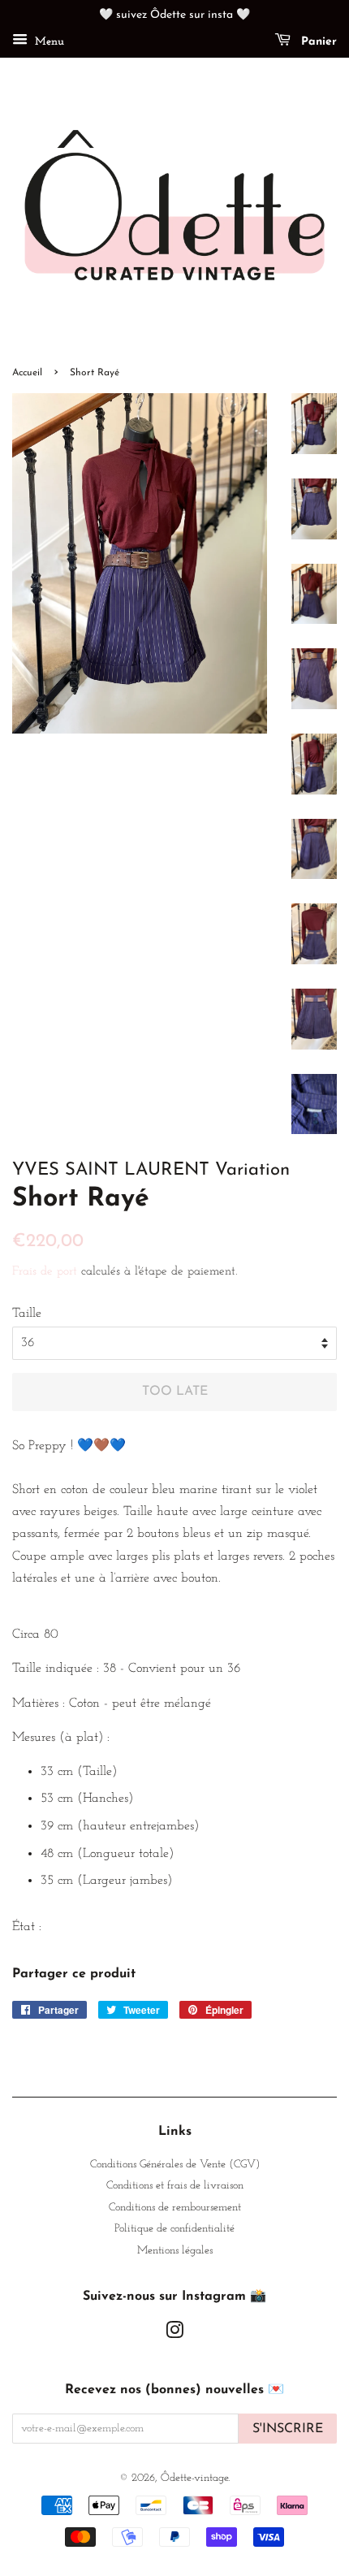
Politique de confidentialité (174, 2229)
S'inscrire (288, 2429)
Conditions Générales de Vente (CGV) (175, 2165)
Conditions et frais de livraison (175, 2186)
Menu (48, 42)
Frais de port (45, 1272)
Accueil (27, 373)
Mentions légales (175, 2251)
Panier (317, 42)
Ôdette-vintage (194, 2478)
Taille (27, 1314)
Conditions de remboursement (175, 2208)
